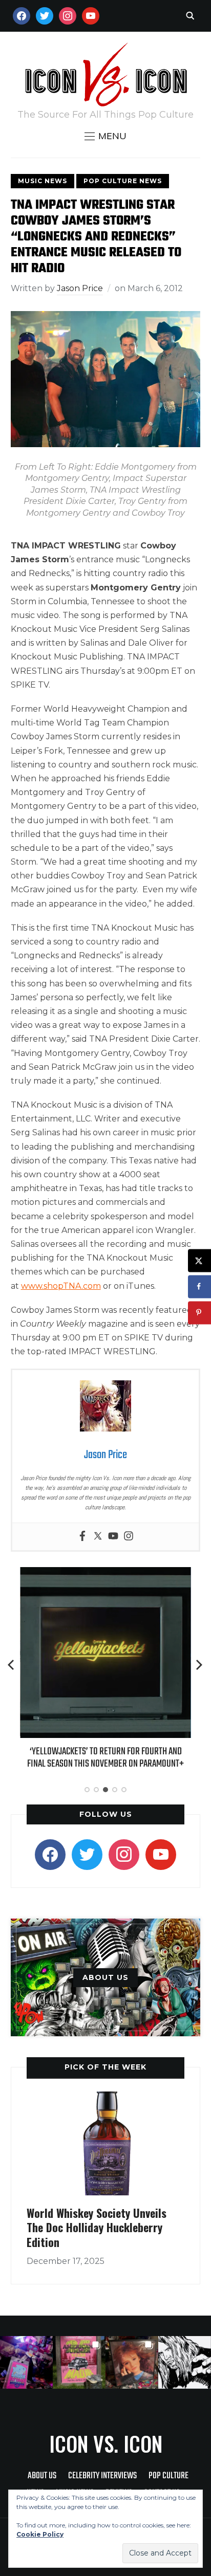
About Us (42, 2476)
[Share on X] (199, 1260)
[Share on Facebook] (199, 1286)
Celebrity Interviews (102, 2476)
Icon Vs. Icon (106, 2443)
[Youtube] (113, 1537)
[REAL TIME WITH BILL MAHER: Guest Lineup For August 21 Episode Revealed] (112, 1574)
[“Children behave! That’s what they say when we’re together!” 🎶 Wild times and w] (132, 2362)
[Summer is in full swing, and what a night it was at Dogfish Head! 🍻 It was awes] (79, 2362)
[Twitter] (98, 1537)
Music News (43, 181)
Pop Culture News (123, 181)
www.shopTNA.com (61, 1286)
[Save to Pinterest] (199, 1313)
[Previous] (12, 1665)
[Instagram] (129, 1537)
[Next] (199, 1665)
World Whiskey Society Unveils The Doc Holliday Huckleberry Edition (97, 2227)
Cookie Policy (40, 2534)
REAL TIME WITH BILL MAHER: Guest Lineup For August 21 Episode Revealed (112, 1758)
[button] (105, 136)
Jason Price (80, 288)
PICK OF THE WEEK (105, 2067)
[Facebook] (82, 1537)
